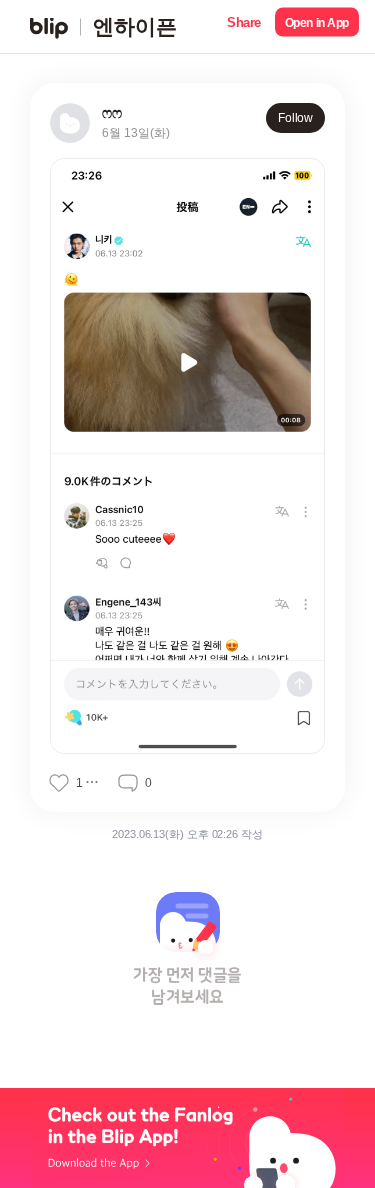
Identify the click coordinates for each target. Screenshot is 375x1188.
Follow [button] (295, 118)
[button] (244, 26)
